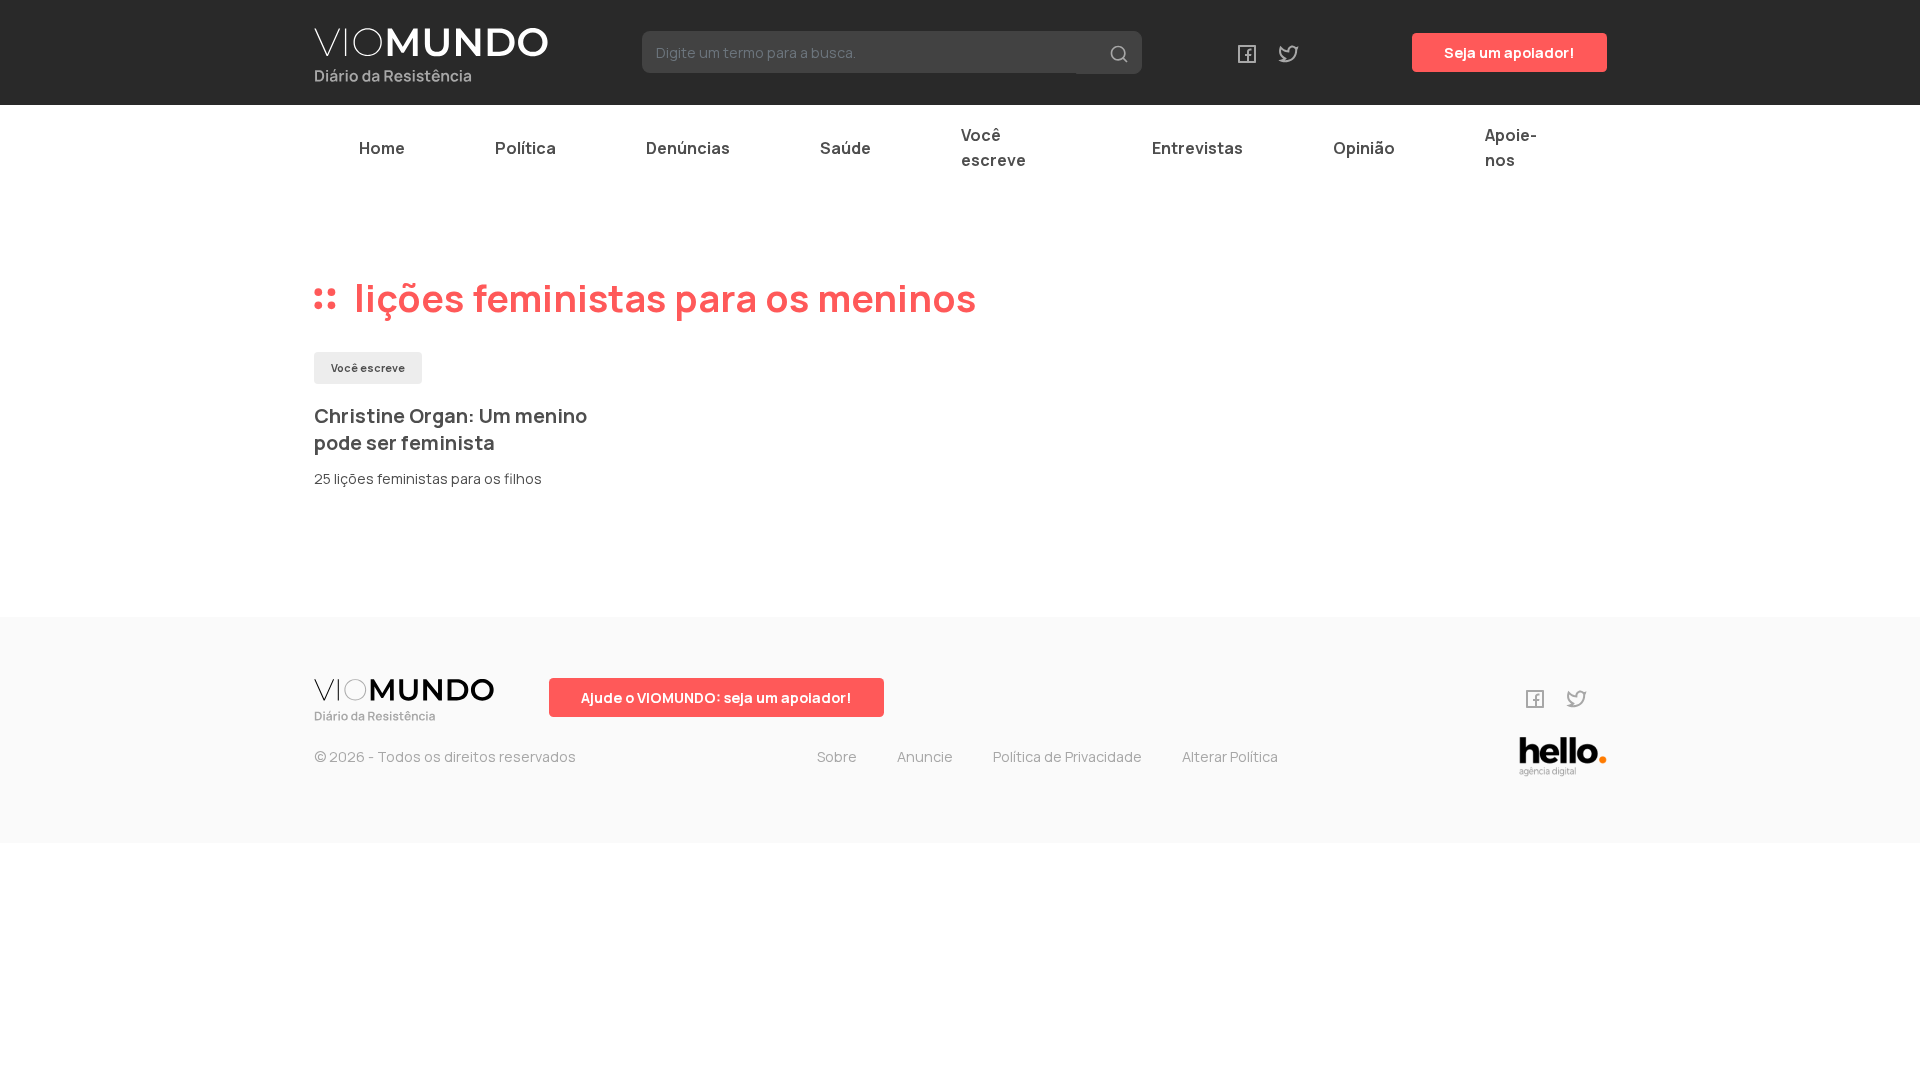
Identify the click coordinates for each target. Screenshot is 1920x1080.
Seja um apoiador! (1509, 52)
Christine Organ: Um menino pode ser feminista (450, 429)
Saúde (845, 148)
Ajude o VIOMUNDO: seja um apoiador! (716, 697)
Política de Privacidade (1067, 756)
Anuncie (925, 756)
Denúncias (688, 148)
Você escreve (993, 147)
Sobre (837, 756)
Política (525, 148)
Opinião (1364, 148)
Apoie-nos (1511, 147)
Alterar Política (1230, 756)
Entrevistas (1197, 148)
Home (382, 148)
